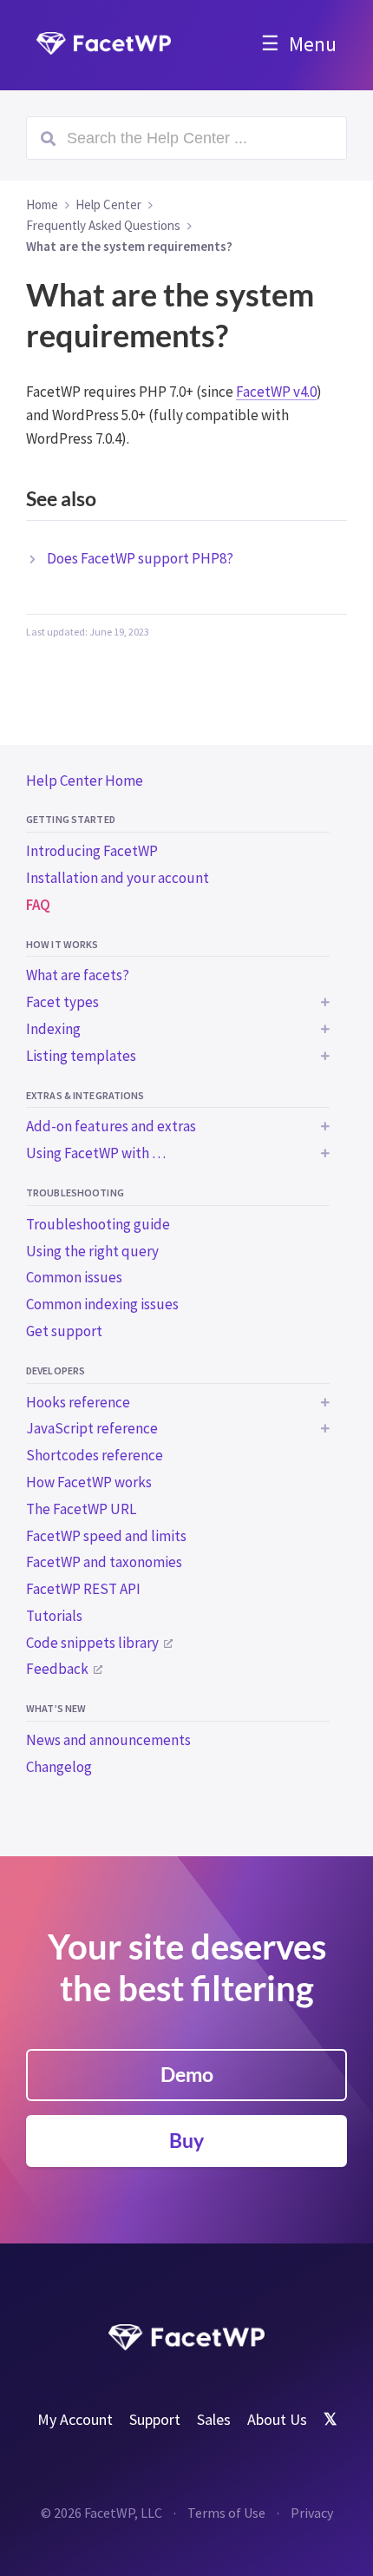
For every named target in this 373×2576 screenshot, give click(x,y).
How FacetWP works (89, 1482)
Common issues (74, 1277)
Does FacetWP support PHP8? (140, 558)
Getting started (71, 819)
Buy (186, 2140)
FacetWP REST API (83, 1589)
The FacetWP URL (81, 1509)
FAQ (38, 905)
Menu (313, 44)
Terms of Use (226, 2513)
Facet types (62, 1002)
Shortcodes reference (95, 1455)
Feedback (57, 1669)
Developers (56, 1370)
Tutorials (54, 1616)
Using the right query (92, 1251)
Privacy (312, 2513)
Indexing (53, 1029)
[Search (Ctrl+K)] (186, 138)
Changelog (59, 1767)
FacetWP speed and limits (106, 1536)
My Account (75, 2419)
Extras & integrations (85, 1095)
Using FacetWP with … (96, 1153)
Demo (187, 2074)
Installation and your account (118, 878)
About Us (277, 2419)
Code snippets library (92, 1643)
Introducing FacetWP (92, 851)
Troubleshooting (75, 1192)
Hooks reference (78, 1402)
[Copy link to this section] (330, 501)
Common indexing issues (102, 1304)
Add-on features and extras (111, 1126)
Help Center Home (85, 781)
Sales (214, 2419)
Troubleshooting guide (98, 1224)
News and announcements (108, 1740)
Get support (64, 1331)
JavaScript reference (92, 1428)
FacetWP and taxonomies (104, 1562)
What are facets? (78, 975)
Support (155, 2419)
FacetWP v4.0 (276, 392)
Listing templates (81, 1056)
